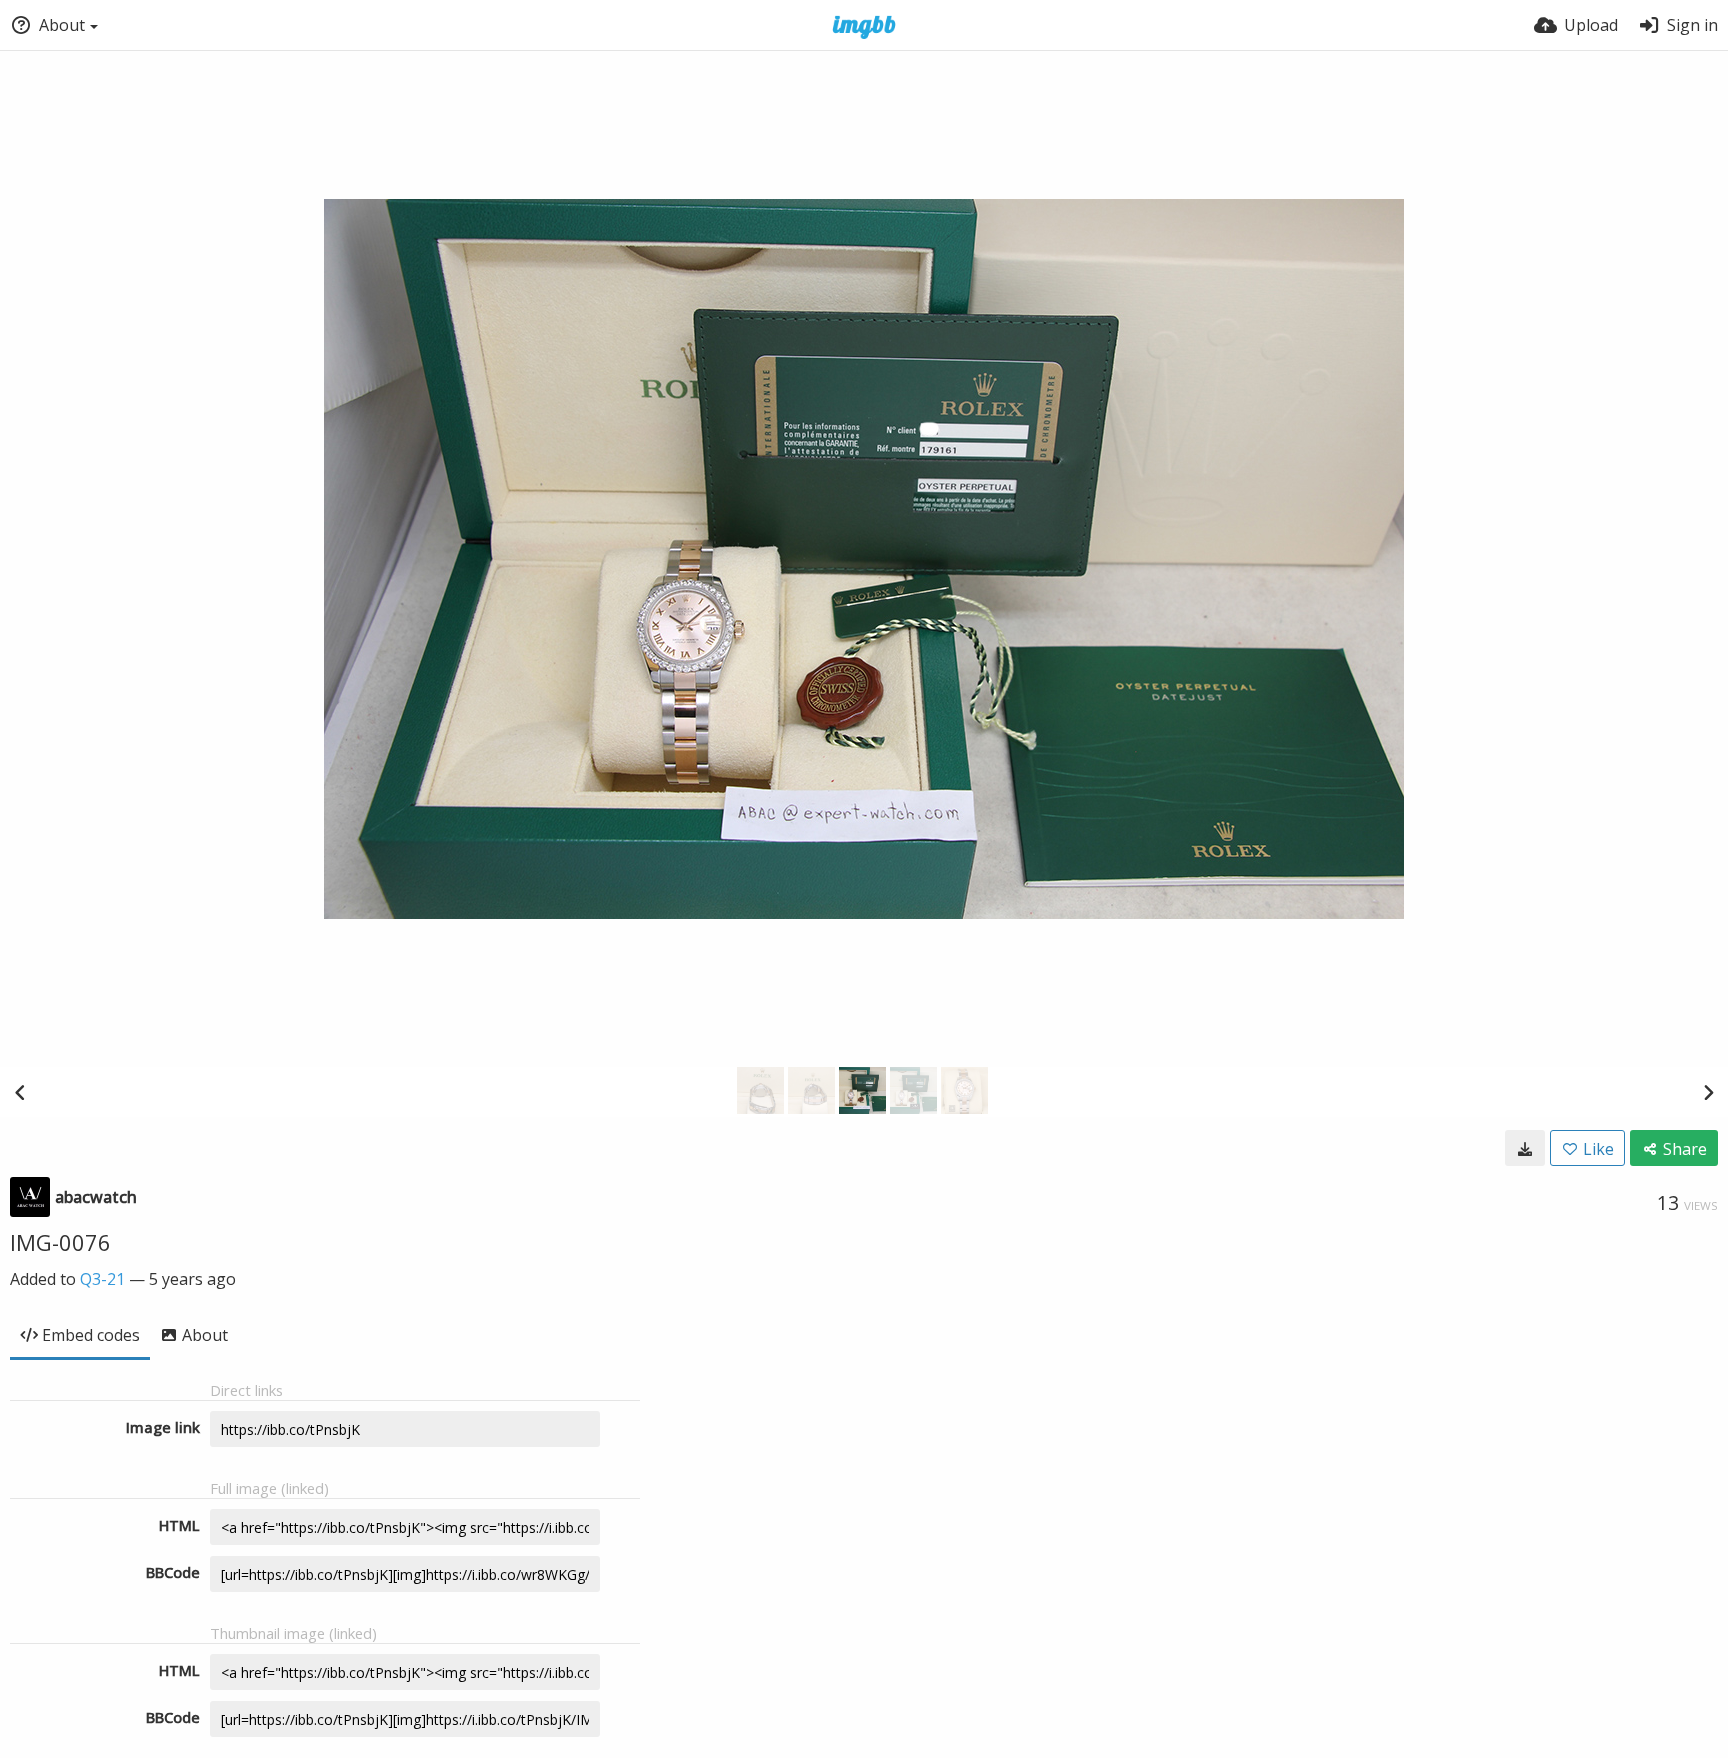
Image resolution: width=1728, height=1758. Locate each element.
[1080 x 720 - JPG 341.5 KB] (1525, 1148)
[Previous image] (20, 1092)
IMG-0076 (60, 1242)
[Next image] (1708, 1092)
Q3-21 (102, 1279)
